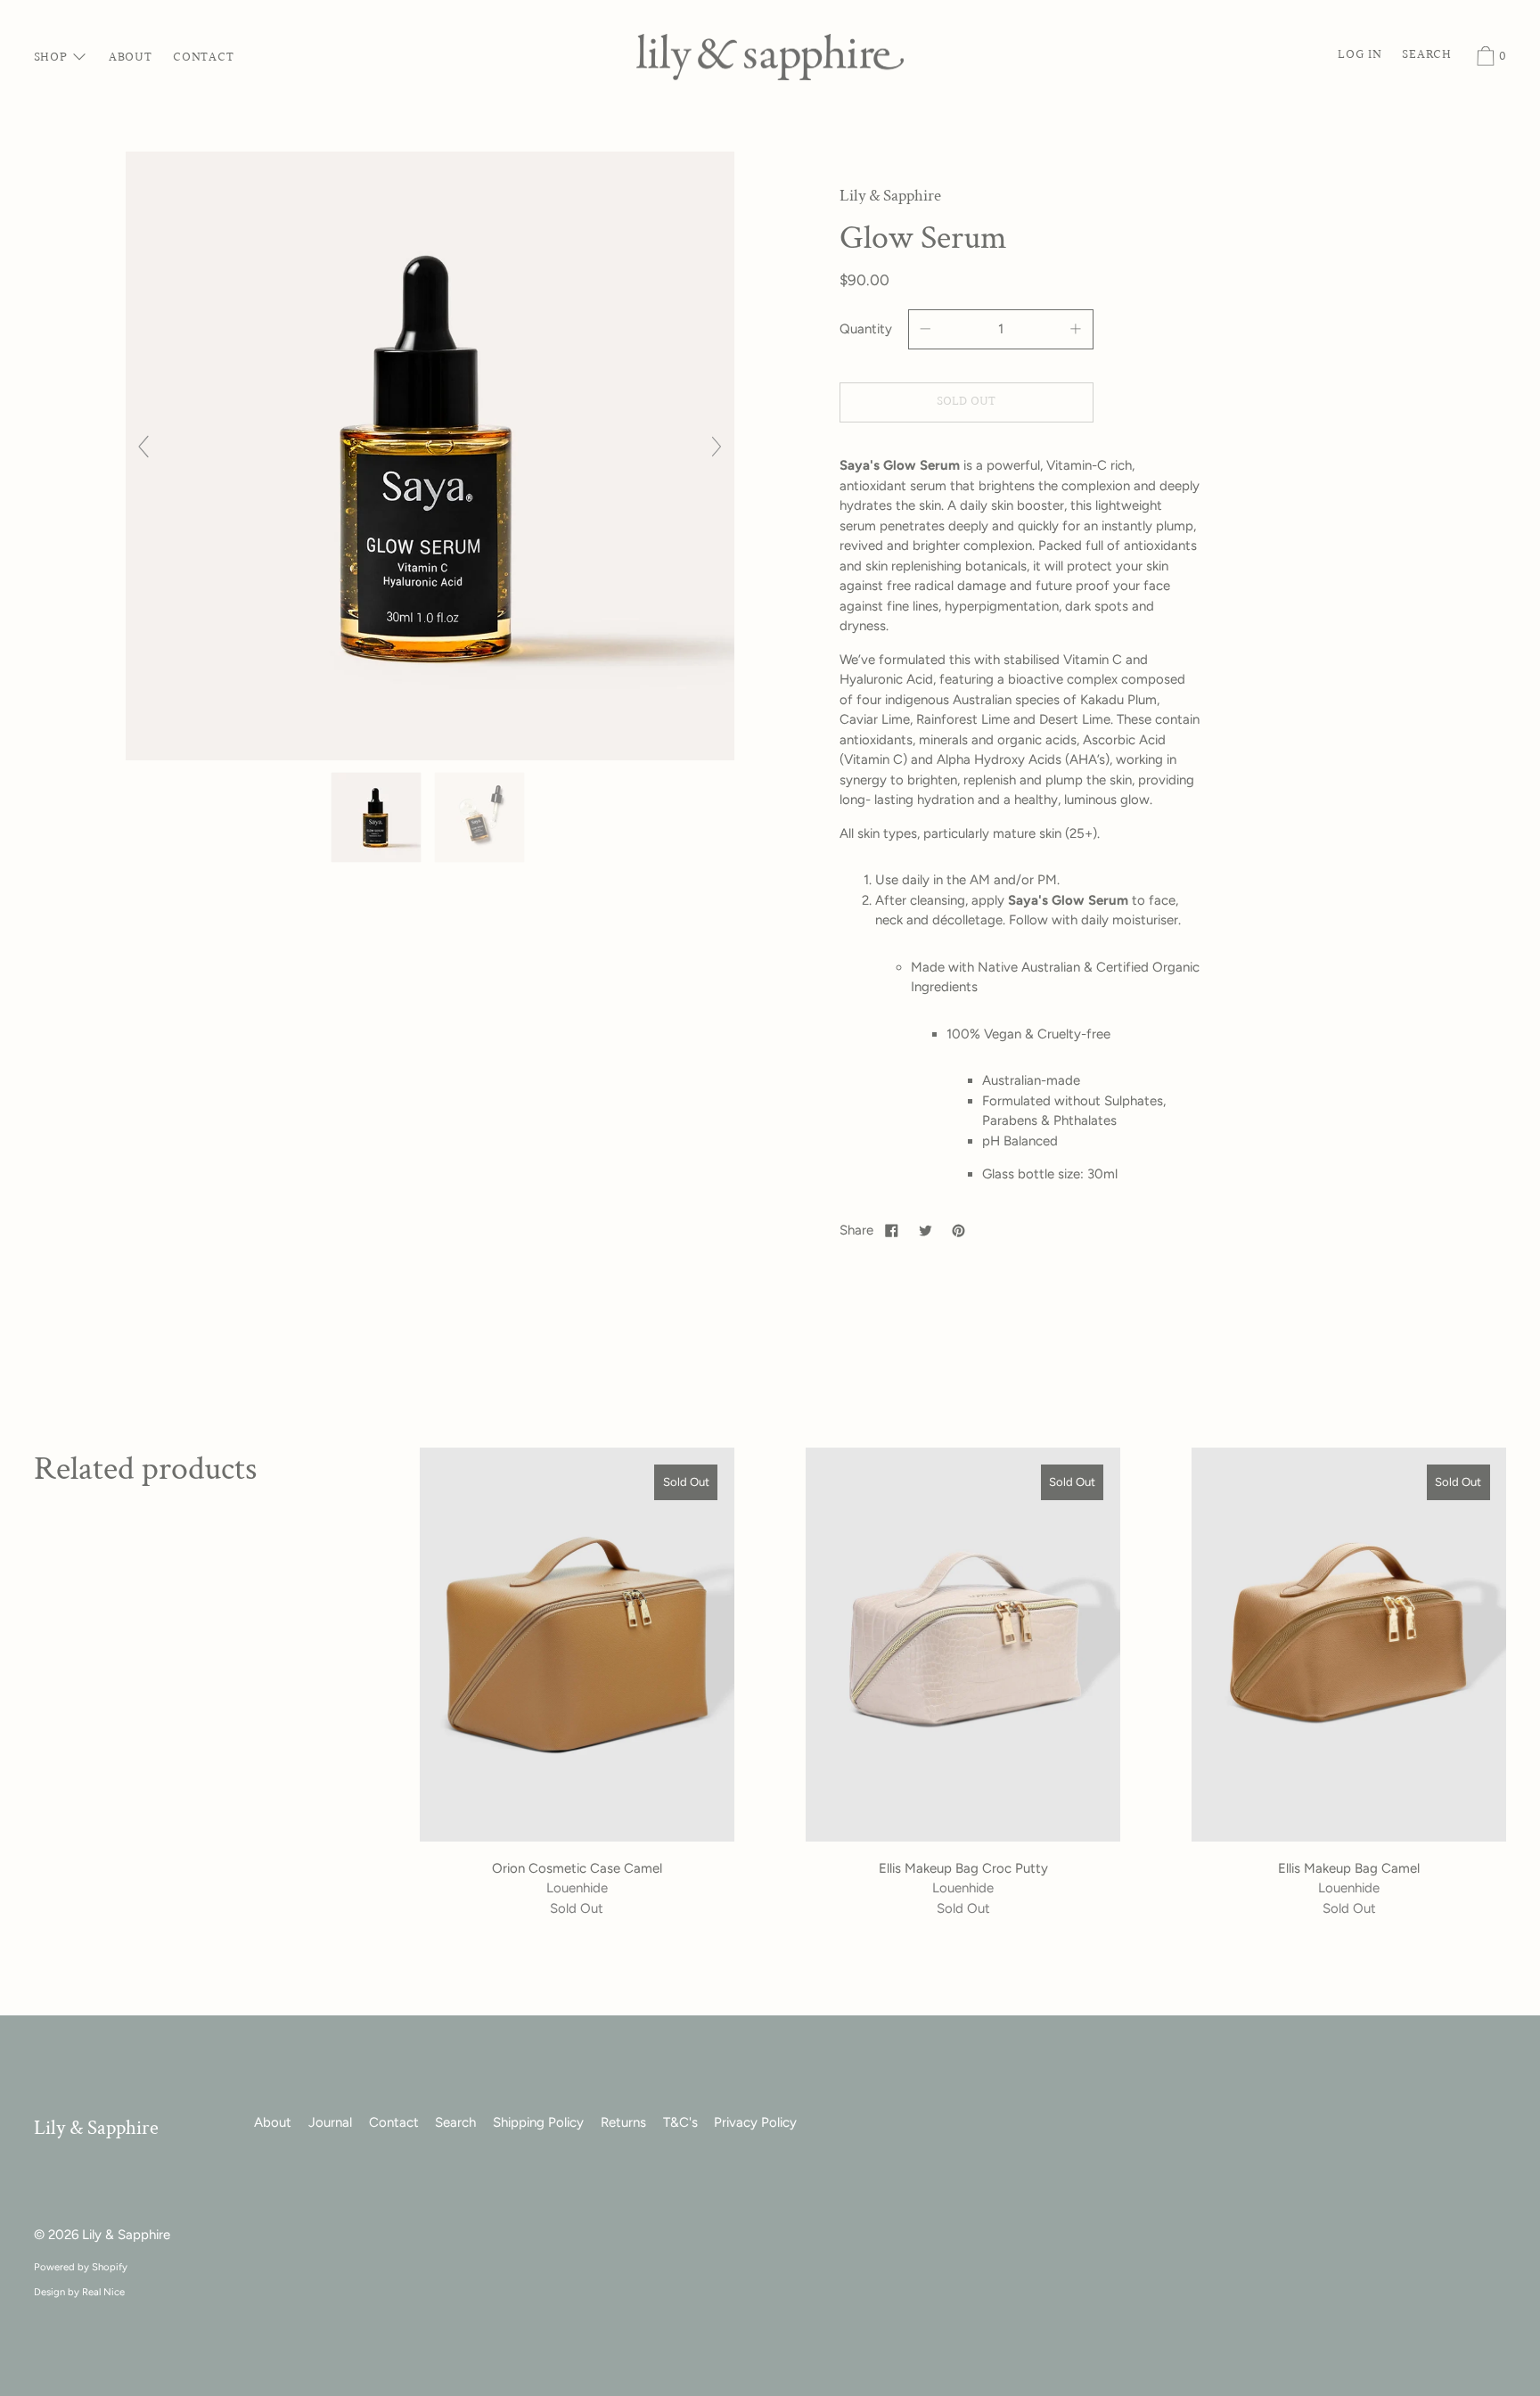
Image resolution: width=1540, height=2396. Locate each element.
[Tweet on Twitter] (925, 1230)
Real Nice (103, 2292)
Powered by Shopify (81, 2267)
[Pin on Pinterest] (959, 1230)
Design (49, 2292)
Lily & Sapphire (96, 2128)
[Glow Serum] (378, 817)
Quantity (866, 329)
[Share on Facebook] (892, 1230)
